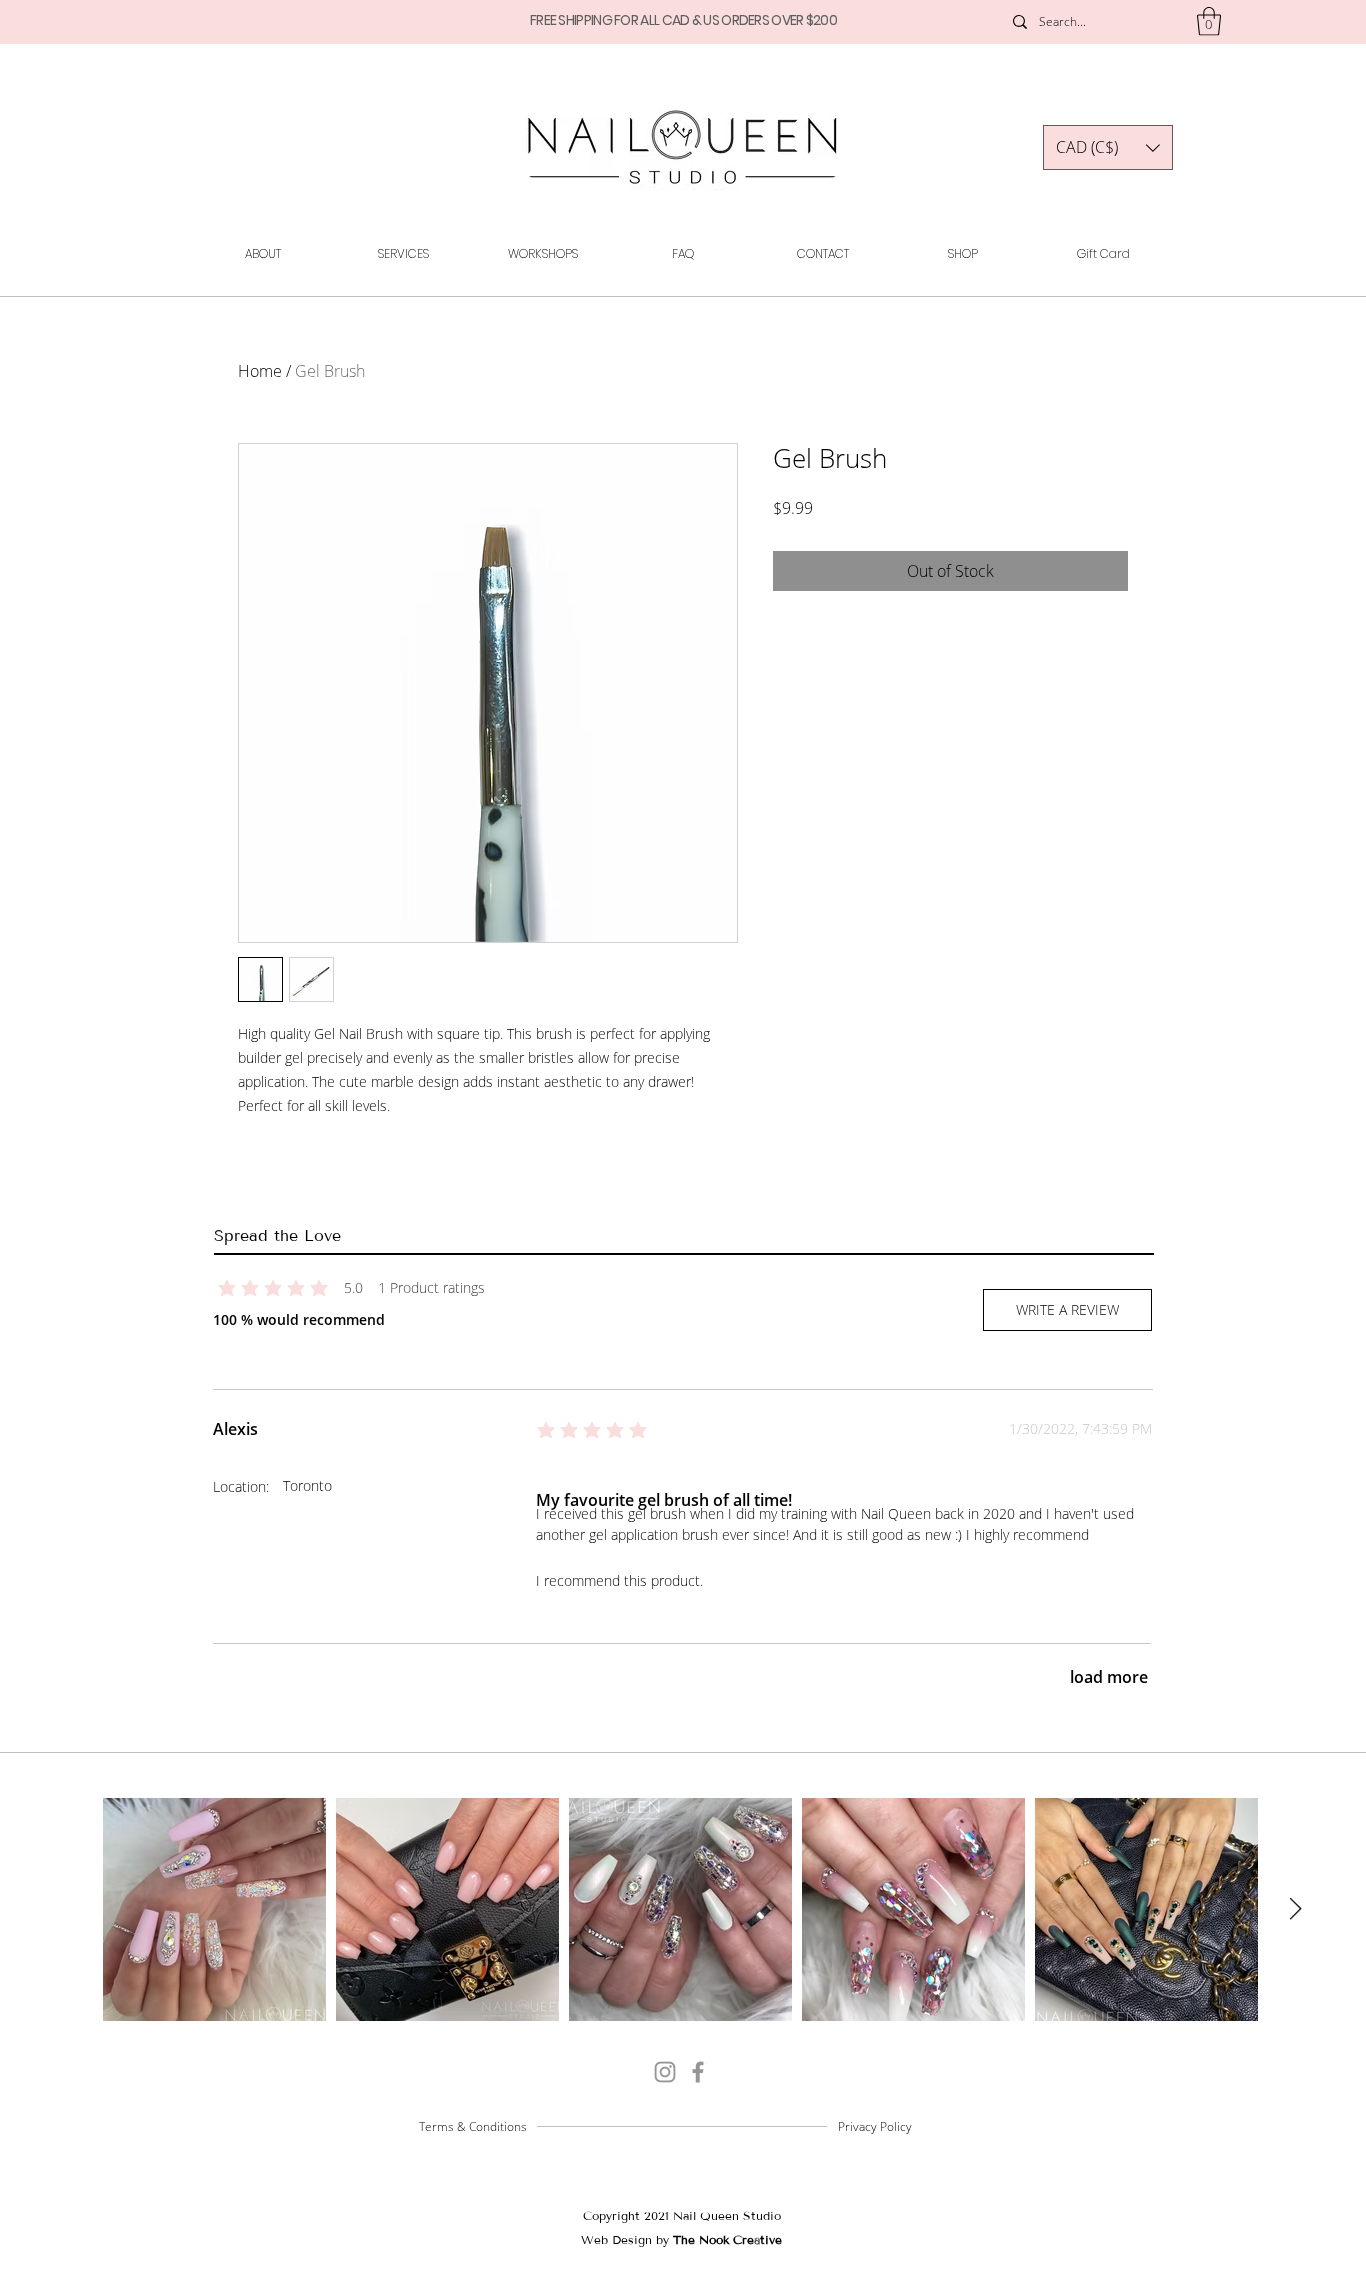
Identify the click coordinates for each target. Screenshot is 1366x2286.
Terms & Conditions (473, 2126)
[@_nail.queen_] (665, 2072)
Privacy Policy (875, 2126)
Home (260, 371)
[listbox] (1108, 147)
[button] (1209, 21)
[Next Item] (1295, 1910)
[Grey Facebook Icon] (698, 2072)
